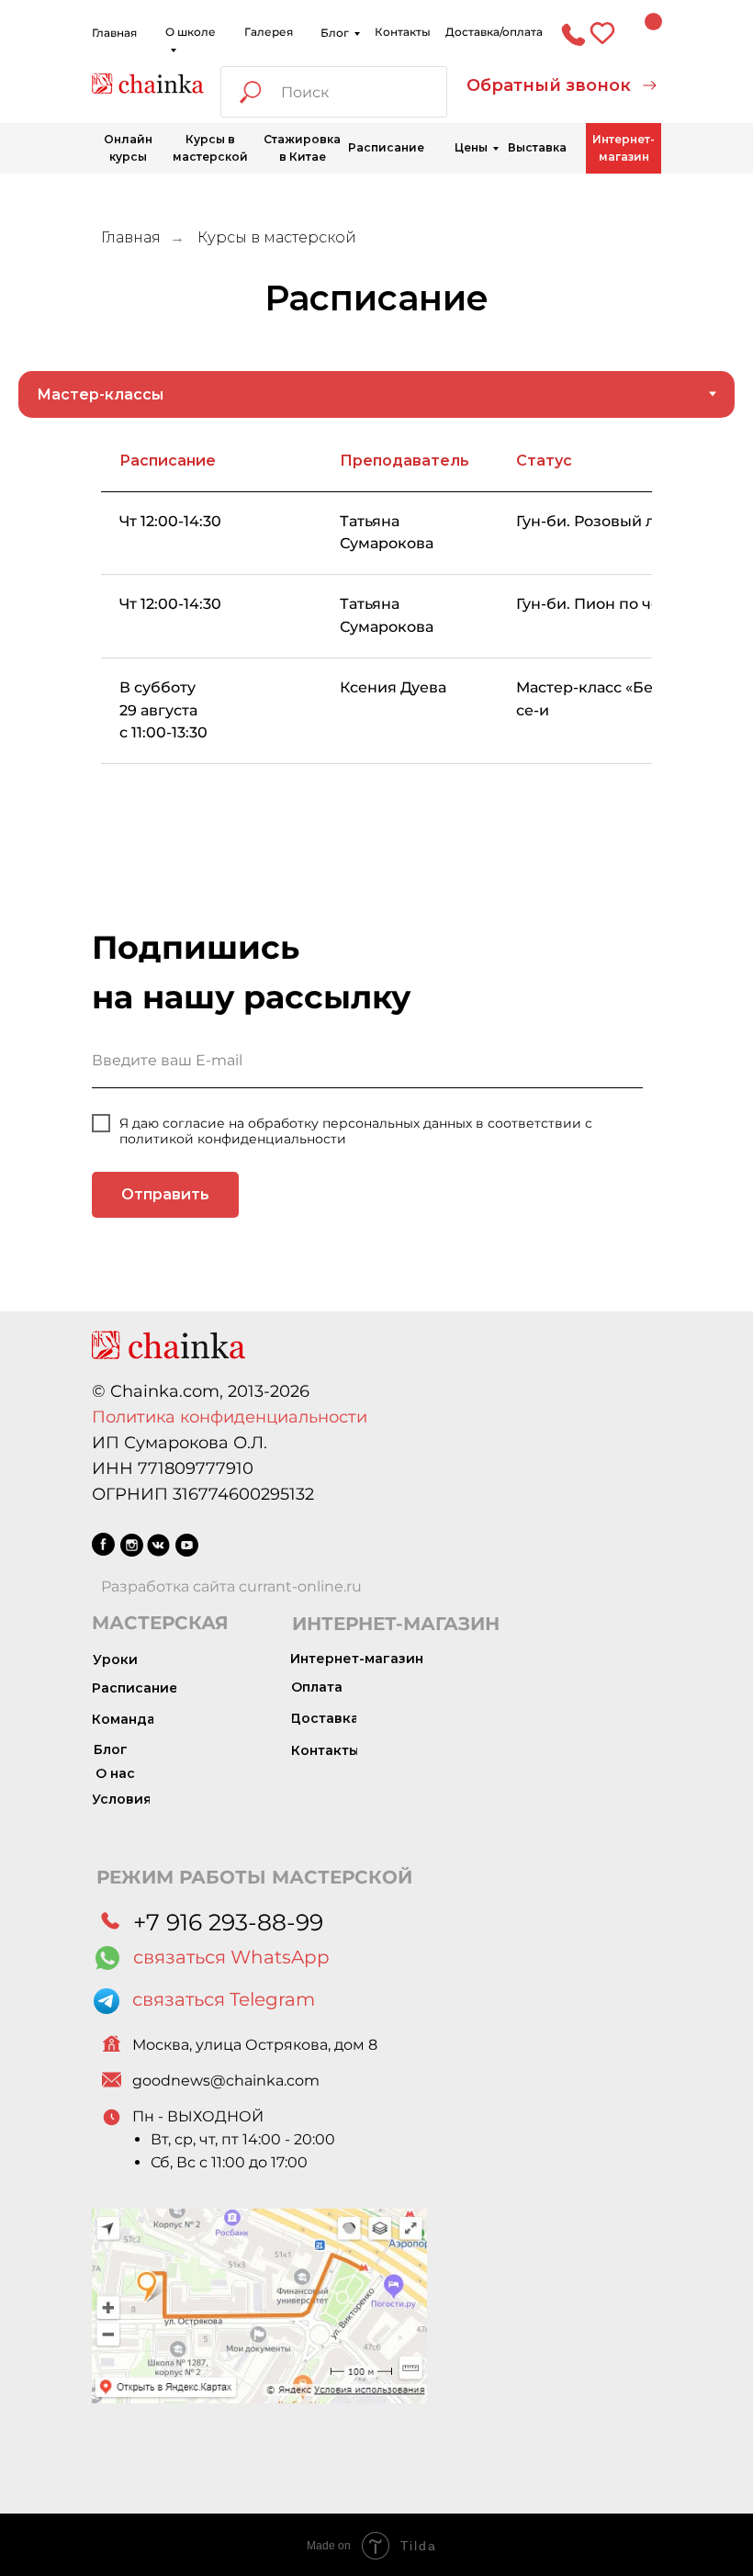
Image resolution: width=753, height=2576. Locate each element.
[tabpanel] (376, 653)
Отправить (165, 1194)
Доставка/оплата (494, 32)
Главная (114, 33)
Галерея (269, 32)
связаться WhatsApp (231, 1957)
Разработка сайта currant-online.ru (231, 1586)
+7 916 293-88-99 (228, 1922)
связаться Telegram (224, 1999)
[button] (562, 86)
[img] (148, 84)
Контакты (403, 32)
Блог (335, 33)
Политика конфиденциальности (230, 1417)
